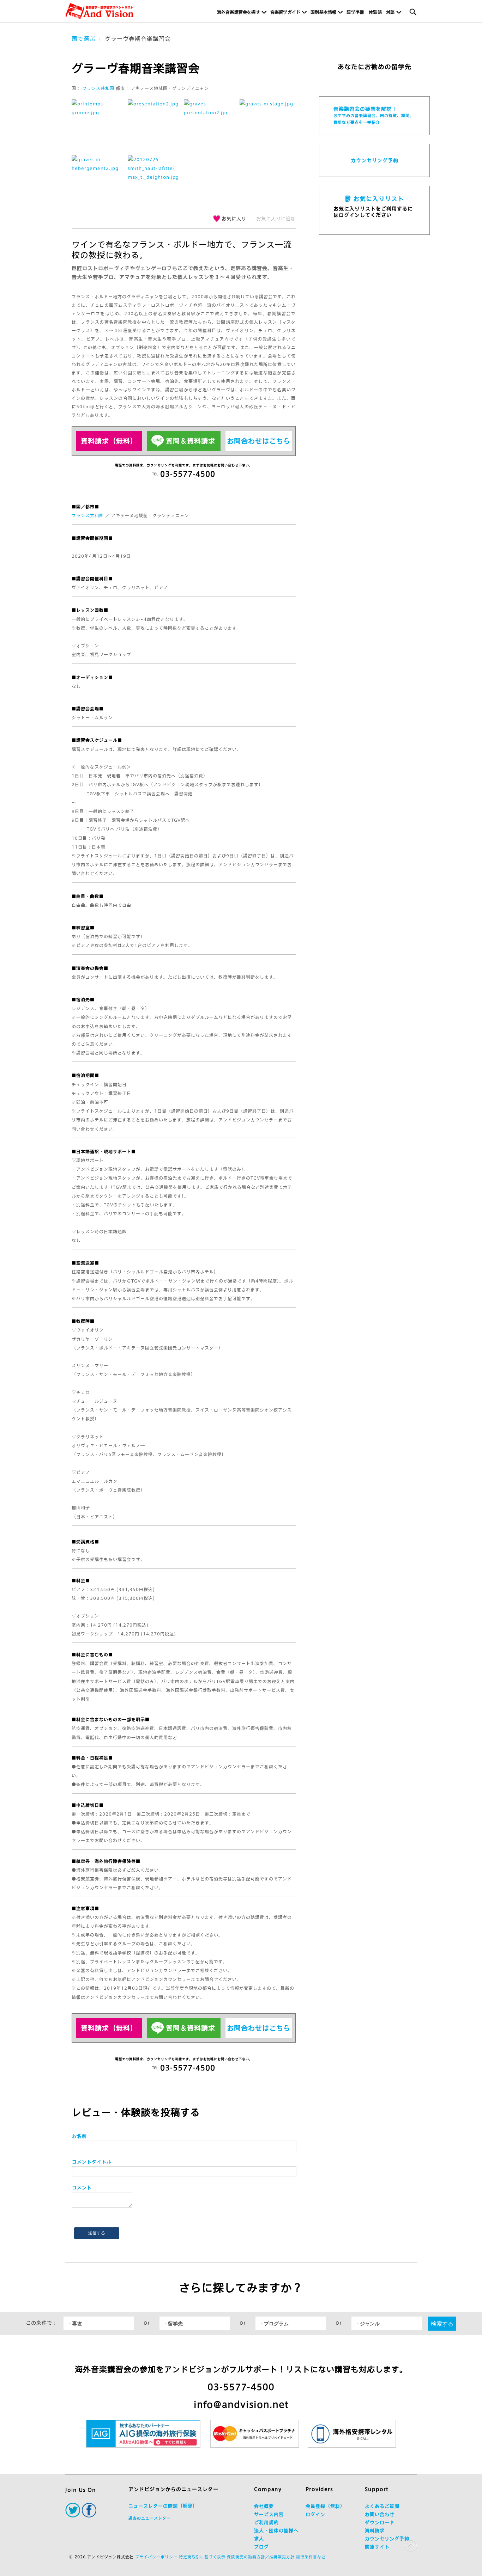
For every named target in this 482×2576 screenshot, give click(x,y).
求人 (259, 2539)
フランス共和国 (98, 88)
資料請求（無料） (109, 441)
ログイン (315, 2514)
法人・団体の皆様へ (276, 2531)
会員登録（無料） (325, 2506)
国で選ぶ (84, 39)
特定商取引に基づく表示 (202, 2557)
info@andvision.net (241, 2404)
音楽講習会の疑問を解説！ (374, 115)
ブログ (261, 2547)
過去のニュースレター (150, 2518)
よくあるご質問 (382, 2506)
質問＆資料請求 (191, 441)
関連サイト (377, 2547)
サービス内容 (269, 2514)
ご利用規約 (266, 2523)
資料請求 (375, 2531)
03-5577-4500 (241, 2387)
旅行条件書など (311, 2557)
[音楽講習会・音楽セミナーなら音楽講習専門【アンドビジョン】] (100, 11)
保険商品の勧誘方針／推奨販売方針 (261, 2557)
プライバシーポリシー (156, 2557)
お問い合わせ (380, 2514)
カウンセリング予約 (375, 160)
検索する (442, 2323)
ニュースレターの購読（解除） (163, 2506)
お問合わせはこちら (259, 441)
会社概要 (264, 2506)
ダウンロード (380, 2523)
